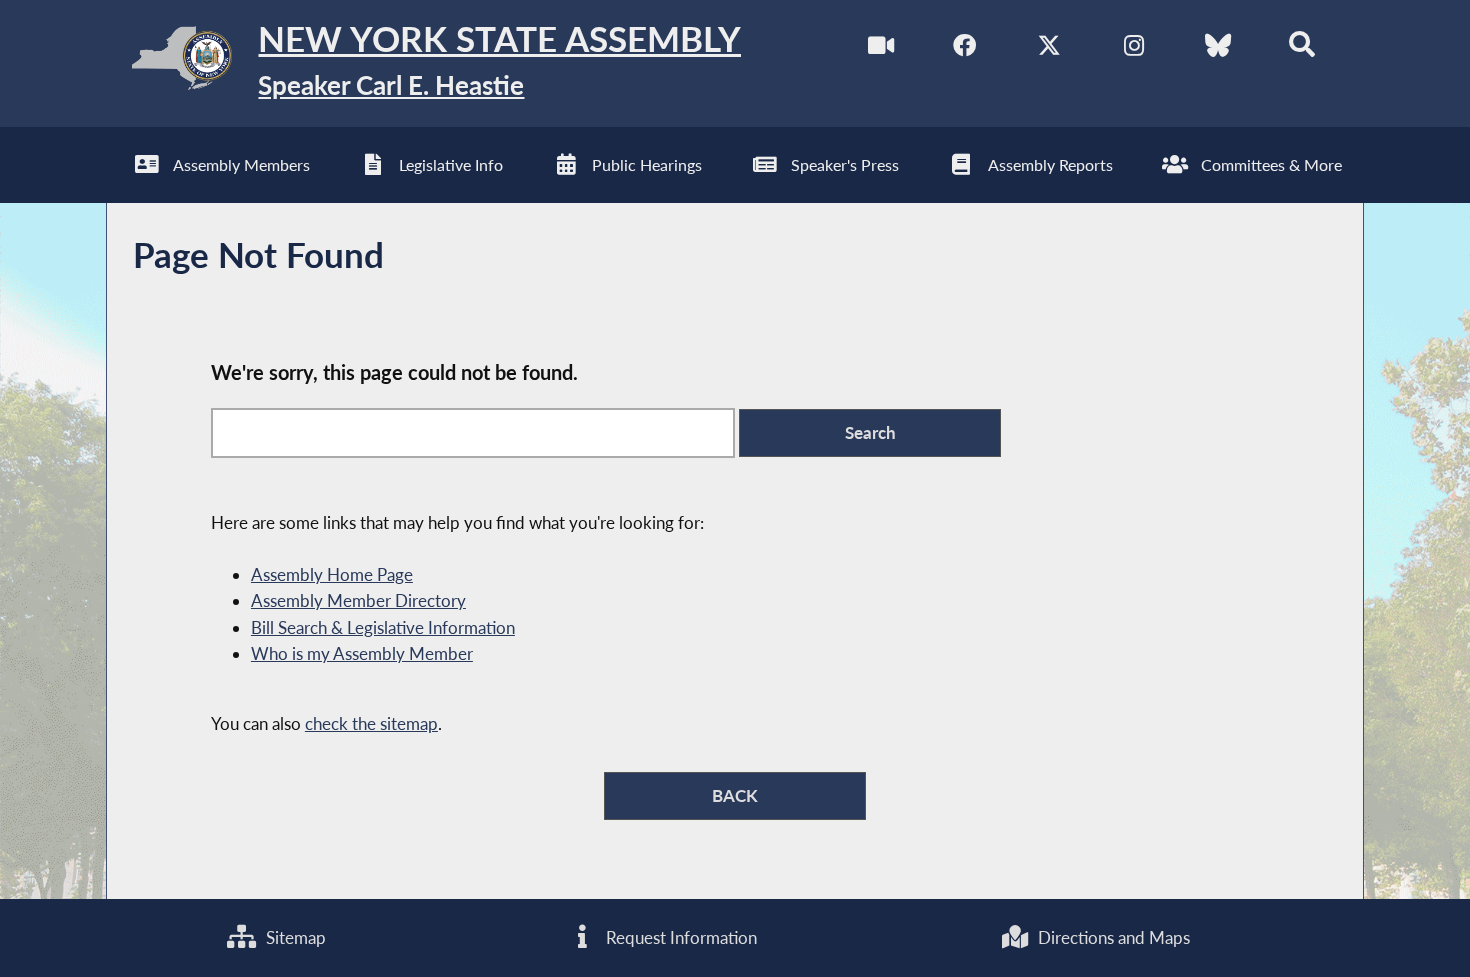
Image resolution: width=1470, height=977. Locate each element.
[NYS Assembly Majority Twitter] (1049, 48)
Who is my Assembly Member (362, 653)
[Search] (1302, 48)
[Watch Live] (880, 48)
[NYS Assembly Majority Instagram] (1133, 48)
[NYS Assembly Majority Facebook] (964, 48)
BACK (735, 795)
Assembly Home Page (332, 574)
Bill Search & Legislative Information (383, 627)
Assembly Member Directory (358, 600)
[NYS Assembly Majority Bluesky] (1217, 48)
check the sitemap (371, 723)
